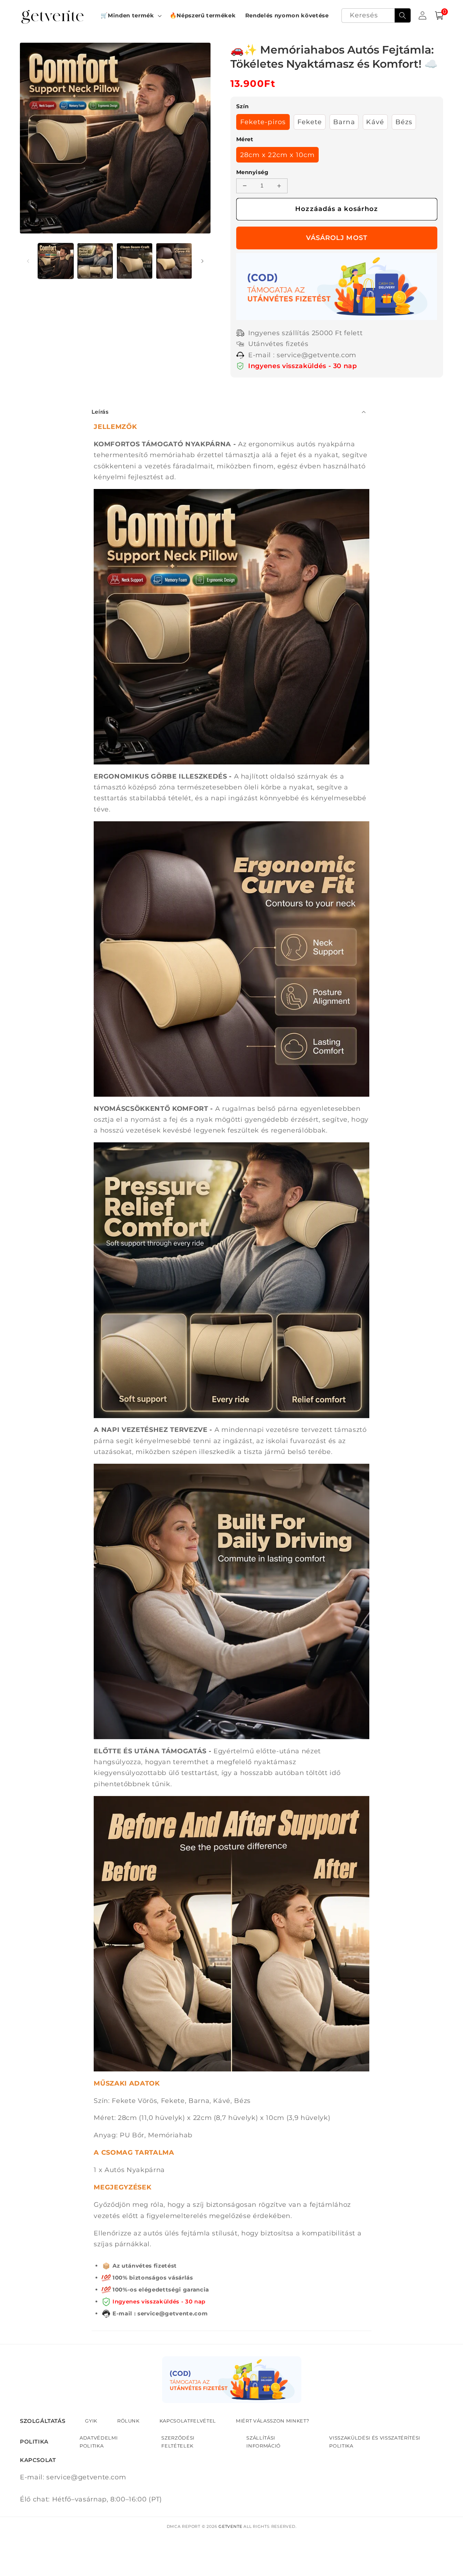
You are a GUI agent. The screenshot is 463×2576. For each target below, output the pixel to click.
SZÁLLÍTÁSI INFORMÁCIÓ (264, 2442)
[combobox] (376, 16)
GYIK (91, 2421)
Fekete (310, 122)
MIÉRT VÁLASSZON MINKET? (272, 2421)
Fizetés (337, 238)
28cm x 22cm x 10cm (278, 155)
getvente (230, 2526)
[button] (130, 16)
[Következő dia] (203, 261)
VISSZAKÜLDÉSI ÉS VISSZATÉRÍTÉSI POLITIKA (375, 2442)
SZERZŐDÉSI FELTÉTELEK (178, 2442)
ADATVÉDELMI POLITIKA (99, 2442)
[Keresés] (403, 16)
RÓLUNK (128, 2421)
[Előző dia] (28, 261)
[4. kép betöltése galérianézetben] (174, 261)
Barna (344, 122)
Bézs (404, 122)
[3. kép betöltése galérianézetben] (135, 261)
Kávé (375, 122)
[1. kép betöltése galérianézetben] (56, 261)
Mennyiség (252, 172)
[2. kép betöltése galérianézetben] (95, 261)
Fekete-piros (263, 122)
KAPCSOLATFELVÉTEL (188, 2421)
